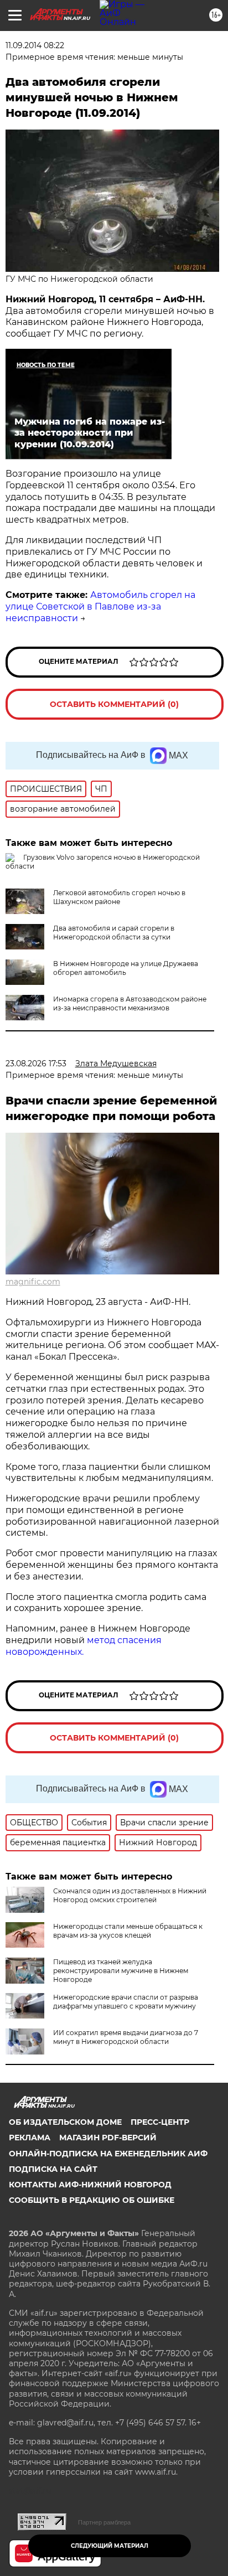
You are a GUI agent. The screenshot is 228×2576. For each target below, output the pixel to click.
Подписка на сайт (53, 2169)
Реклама (30, 2138)
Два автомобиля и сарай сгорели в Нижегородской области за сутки (114, 933)
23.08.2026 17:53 (36, 1064)
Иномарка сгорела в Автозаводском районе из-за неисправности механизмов (130, 1003)
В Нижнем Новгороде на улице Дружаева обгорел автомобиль (126, 968)
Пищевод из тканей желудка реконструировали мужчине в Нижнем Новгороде (121, 1971)
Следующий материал (110, 2546)
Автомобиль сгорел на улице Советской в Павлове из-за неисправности (100, 606)
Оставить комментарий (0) (114, 704)
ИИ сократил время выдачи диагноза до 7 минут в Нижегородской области (126, 2037)
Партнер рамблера (104, 2522)
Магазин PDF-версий (108, 2138)
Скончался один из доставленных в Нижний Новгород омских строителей (130, 1895)
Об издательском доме (65, 2122)
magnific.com (33, 1282)
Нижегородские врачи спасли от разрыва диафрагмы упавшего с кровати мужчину (126, 2002)
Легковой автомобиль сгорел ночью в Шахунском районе (119, 897)
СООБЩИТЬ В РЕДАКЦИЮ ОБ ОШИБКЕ (92, 2200)
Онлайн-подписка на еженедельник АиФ (108, 2154)
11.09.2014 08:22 (35, 45)
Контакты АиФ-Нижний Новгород (90, 2185)
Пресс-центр (160, 2122)
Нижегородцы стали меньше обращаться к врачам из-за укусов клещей (128, 1931)
